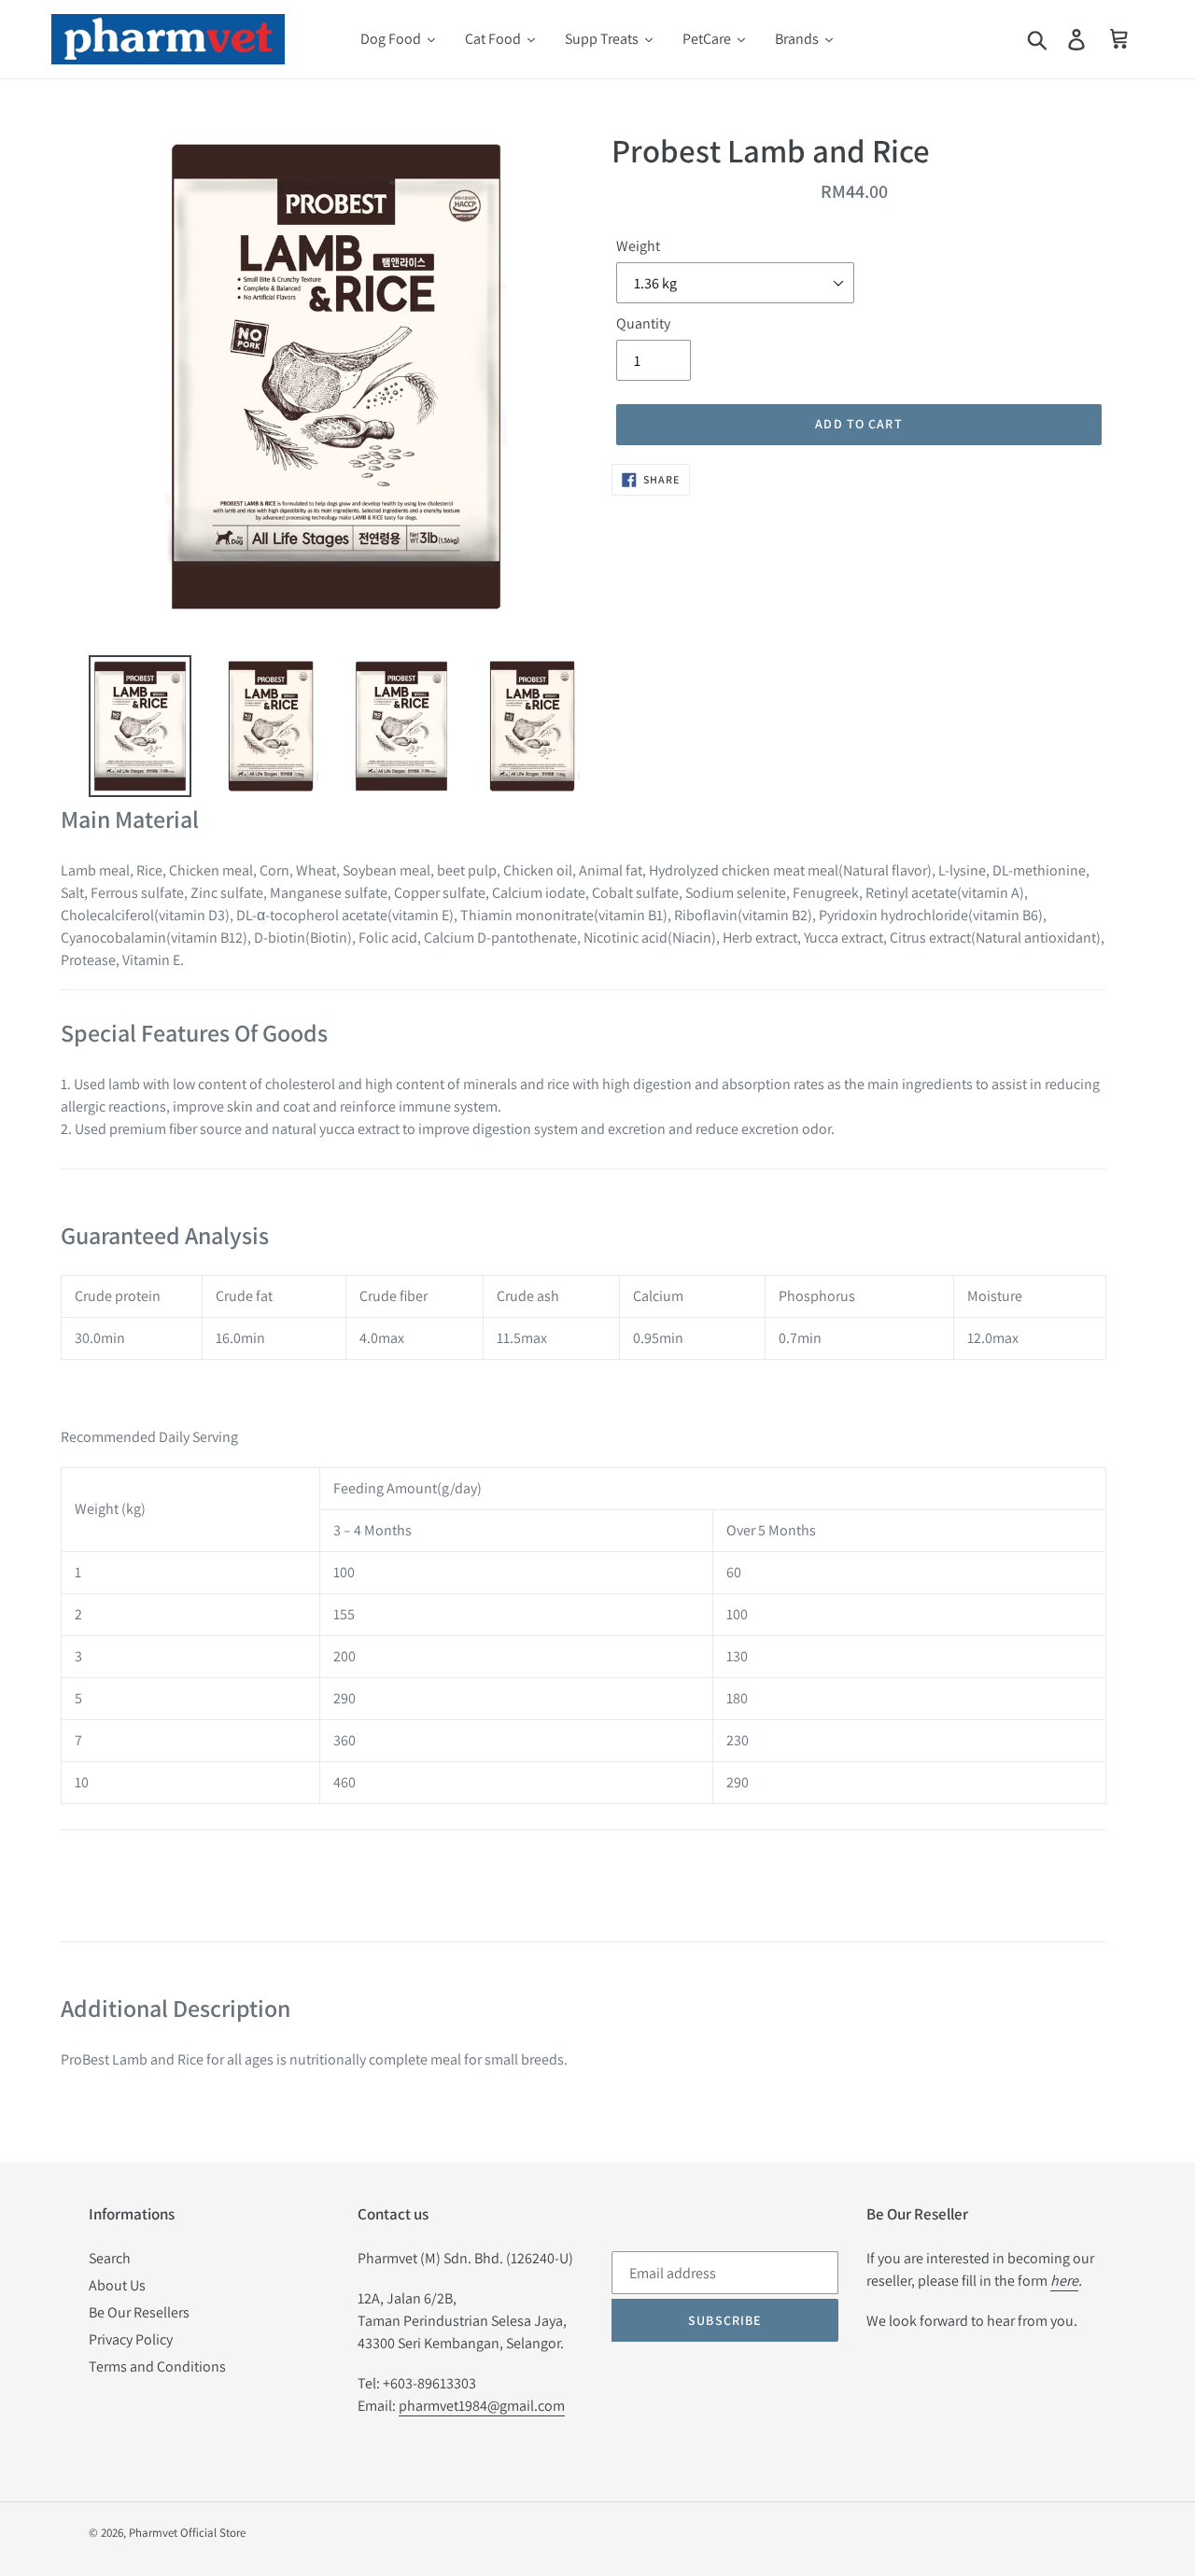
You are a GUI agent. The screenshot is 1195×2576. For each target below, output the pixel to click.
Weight (638, 246)
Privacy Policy (131, 2339)
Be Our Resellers (139, 2312)
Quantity (643, 323)
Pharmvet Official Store (187, 2533)
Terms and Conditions (157, 2366)
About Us (117, 2285)
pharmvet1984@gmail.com (482, 2406)
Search (110, 2258)
